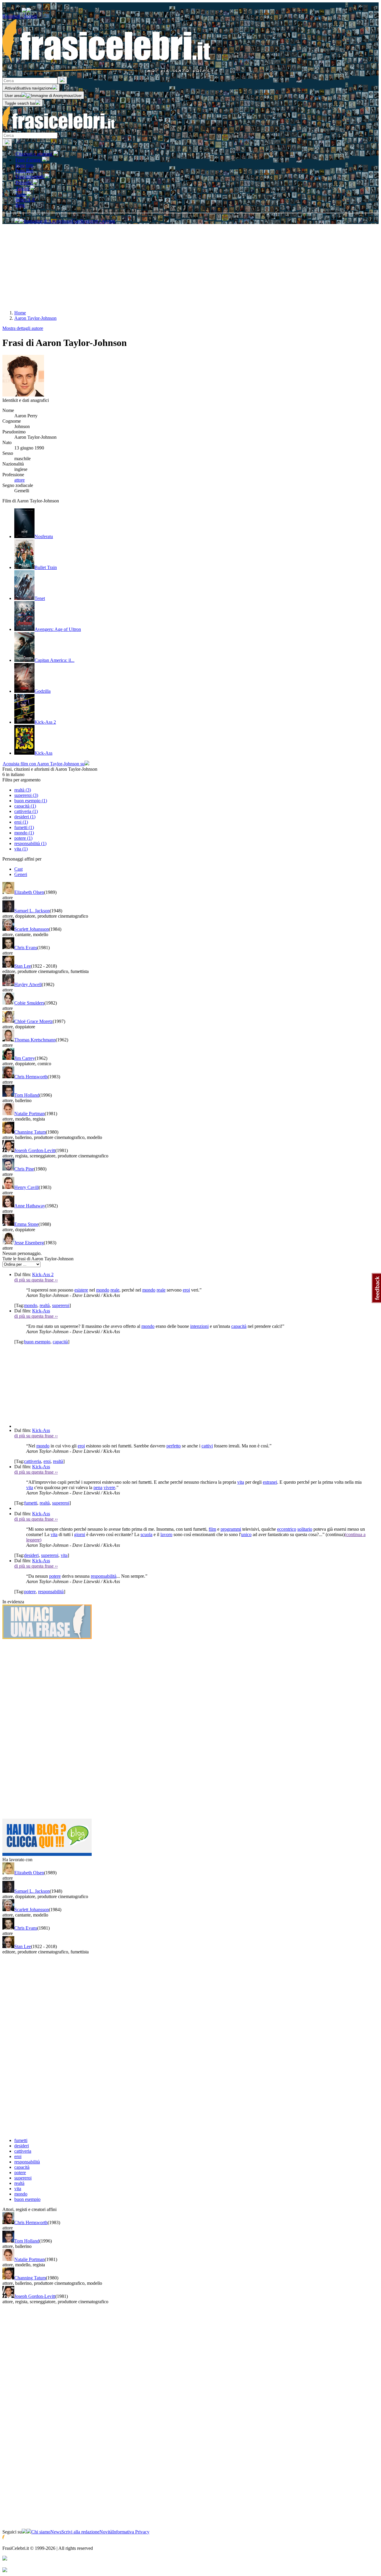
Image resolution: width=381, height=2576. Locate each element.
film (212, 1529)
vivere (109, 1487)
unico (246, 1534)
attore (19, 480)
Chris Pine (24, 1169)
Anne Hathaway (30, 1206)
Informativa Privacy (131, 2532)
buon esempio (37, 1342)
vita (241, 1482)
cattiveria (33, 1461)
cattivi (207, 1446)
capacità (239, 1326)
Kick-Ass (41, 1311)
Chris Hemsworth (31, 1077)
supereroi (61, 1305)
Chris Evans (26, 948)
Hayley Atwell (28, 984)
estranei (270, 1482)
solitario (305, 1529)
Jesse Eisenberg (29, 1243)
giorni (80, 1534)
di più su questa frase (36, 1280)
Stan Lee (23, 966)
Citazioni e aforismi (34, 154)
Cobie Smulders (29, 1003)
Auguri (23, 188)
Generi (21, 874)
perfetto (174, 1446)
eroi (186, 1290)
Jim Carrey (25, 1058)
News (56, 2532)
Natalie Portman (29, 1114)
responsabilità (104, 1576)
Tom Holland (27, 1095)
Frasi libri (24, 171)
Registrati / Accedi (20, 16)
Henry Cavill (26, 1187)
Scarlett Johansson (32, 929)
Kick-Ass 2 (43, 1274)
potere (55, 1576)
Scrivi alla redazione (80, 2532)
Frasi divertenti (30, 177)
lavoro (166, 1534)
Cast (18, 869)
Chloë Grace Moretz (33, 1021)
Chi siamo (41, 2532)
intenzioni (199, 1326)
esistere (81, 1290)
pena (98, 1487)
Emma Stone (26, 1224)
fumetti (31, 1503)
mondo (103, 1290)
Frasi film (24, 165)
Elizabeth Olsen (29, 892)
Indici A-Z (25, 200)
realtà (45, 1305)
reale (115, 1290)
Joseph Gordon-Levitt (35, 1150)
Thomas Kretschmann (35, 1040)
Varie (21, 194)
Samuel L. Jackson (32, 911)
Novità (106, 2532)
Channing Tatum (30, 1132)
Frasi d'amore (29, 160)
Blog (20, 205)
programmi (231, 1529)
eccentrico (287, 1529)
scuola (146, 1534)
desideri (31, 1555)
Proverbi (24, 182)
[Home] (59, 130)
